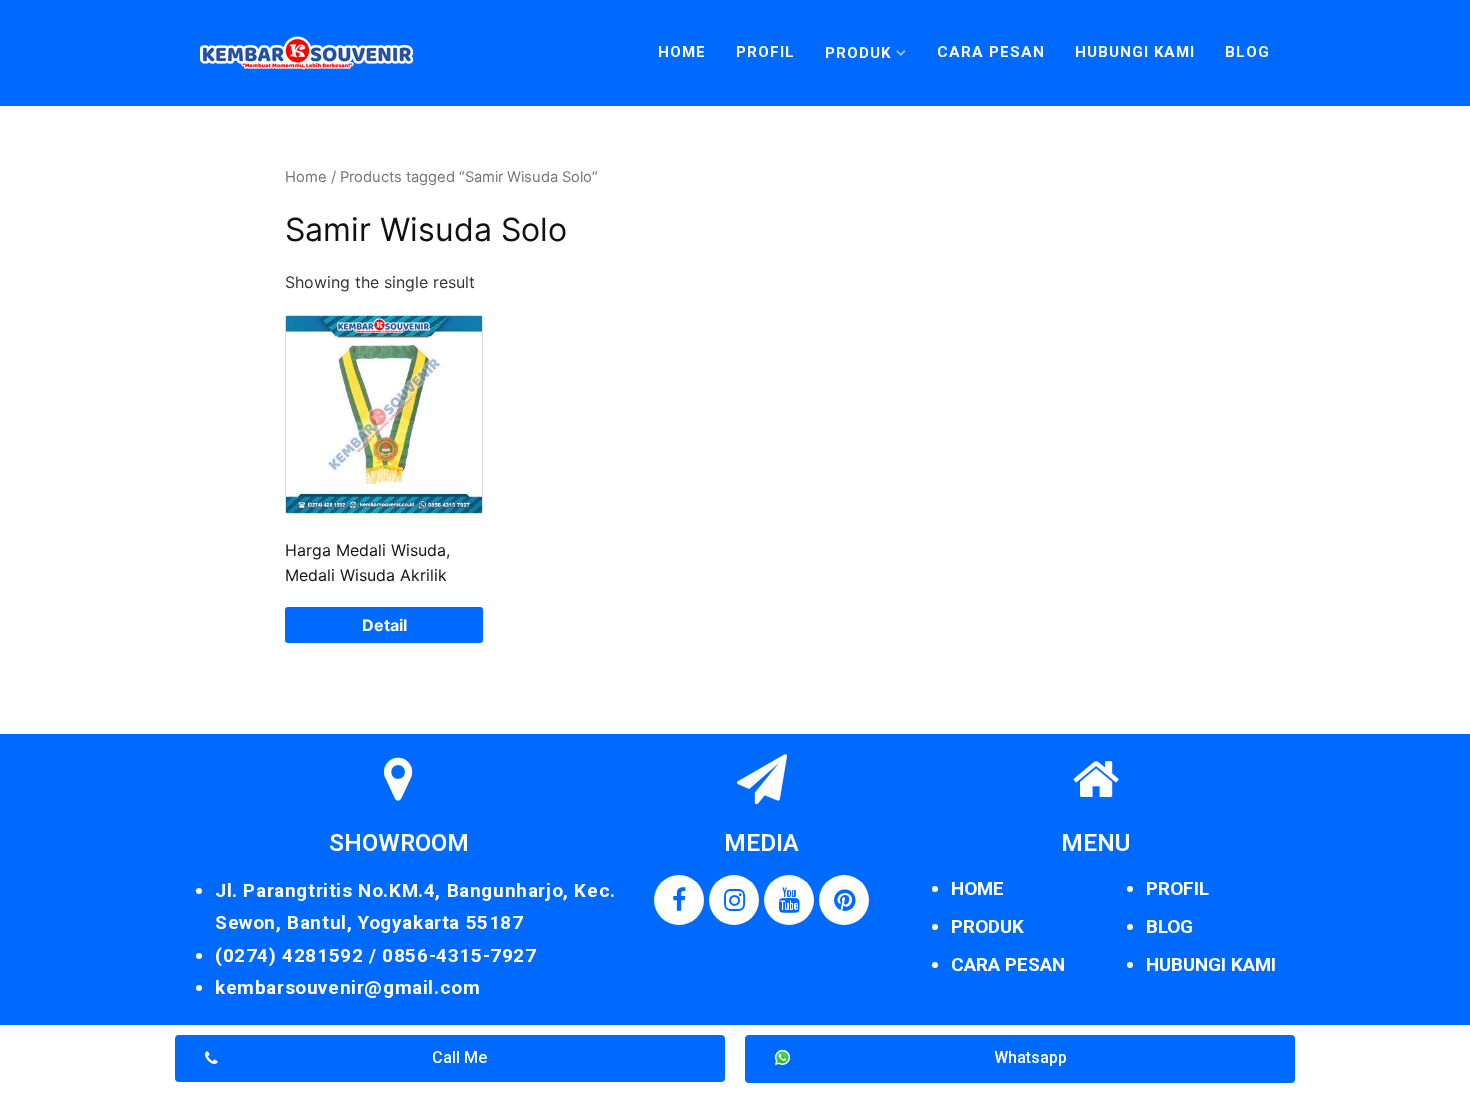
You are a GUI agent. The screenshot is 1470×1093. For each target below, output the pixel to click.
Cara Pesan (991, 52)
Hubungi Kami (1135, 52)
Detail (384, 625)
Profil (765, 52)
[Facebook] (679, 900)
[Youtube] (789, 900)
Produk (858, 53)
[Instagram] (734, 900)
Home (682, 52)
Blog (1247, 52)
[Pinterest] (844, 900)
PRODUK (987, 926)
